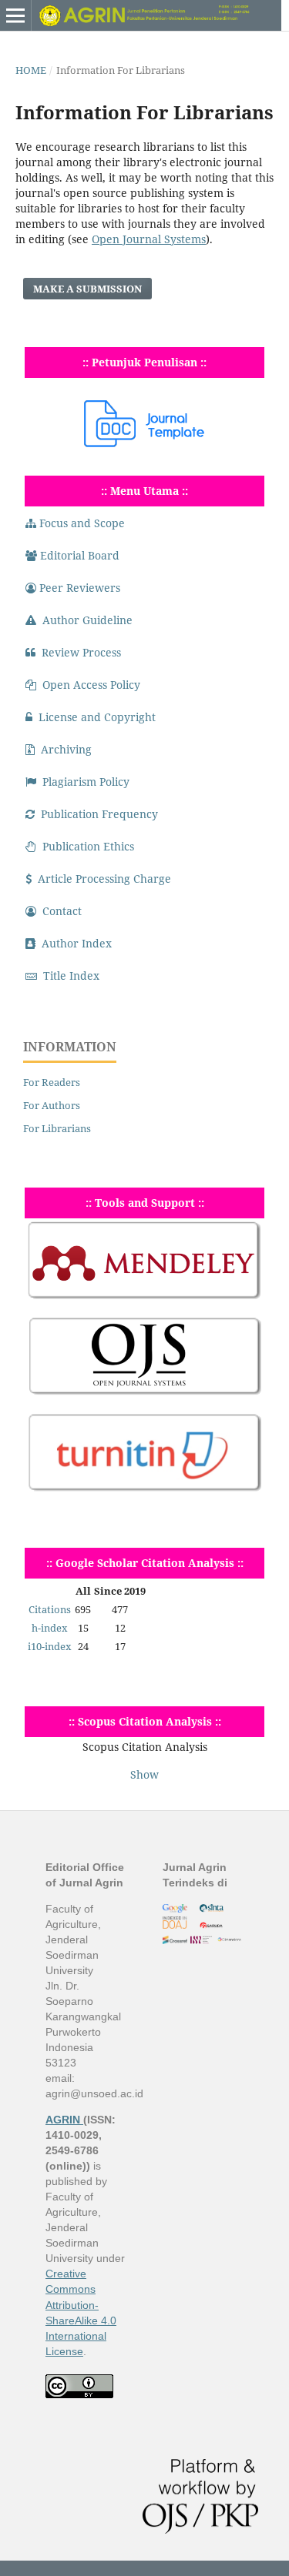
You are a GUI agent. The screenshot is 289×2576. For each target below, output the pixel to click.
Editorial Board (80, 555)
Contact (62, 911)
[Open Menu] (15, 15)
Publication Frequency (99, 814)
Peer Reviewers (80, 588)
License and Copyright (97, 717)
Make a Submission (87, 289)
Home (31, 70)
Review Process (81, 652)
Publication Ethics (88, 846)
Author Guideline (87, 620)
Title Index (71, 976)
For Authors (52, 1105)
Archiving (66, 749)
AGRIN (64, 2120)
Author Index (77, 943)
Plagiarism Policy (86, 782)
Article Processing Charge (104, 879)
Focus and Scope (82, 523)
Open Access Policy (91, 685)
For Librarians (57, 1128)
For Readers (52, 1082)
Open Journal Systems (149, 239)
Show (144, 1774)
